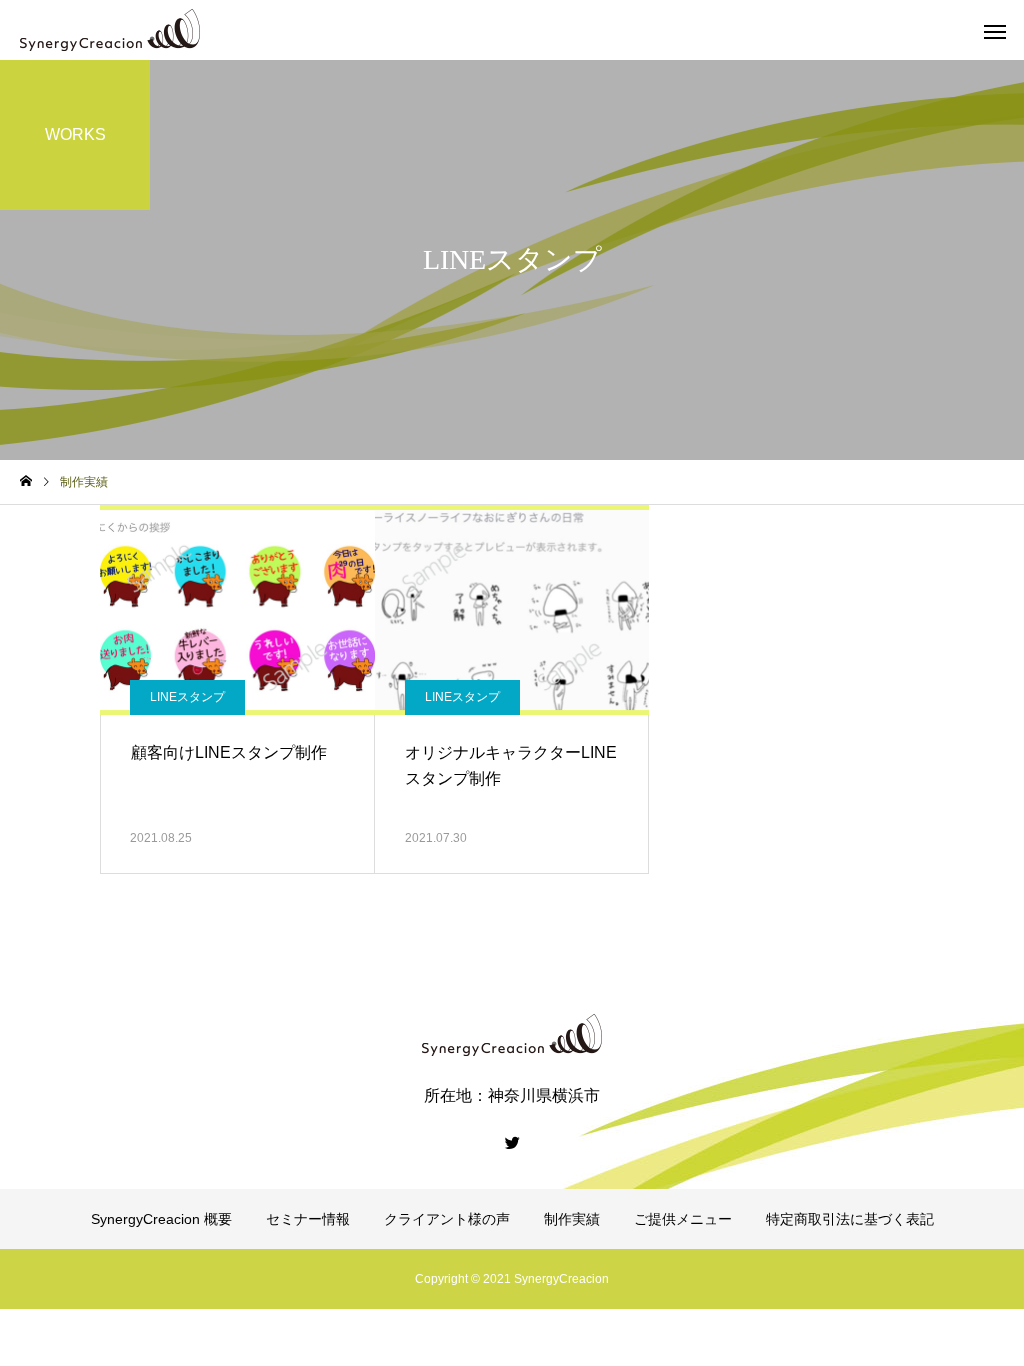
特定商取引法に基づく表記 (850, 1219)
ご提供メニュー (683, 1219)
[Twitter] (512, 1142)
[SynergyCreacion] (110, 30)
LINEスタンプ (187, 697)
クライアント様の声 (447, 1219)
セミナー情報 (308, 1219)
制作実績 (572, 1219)
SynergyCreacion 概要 (161, 1219)
